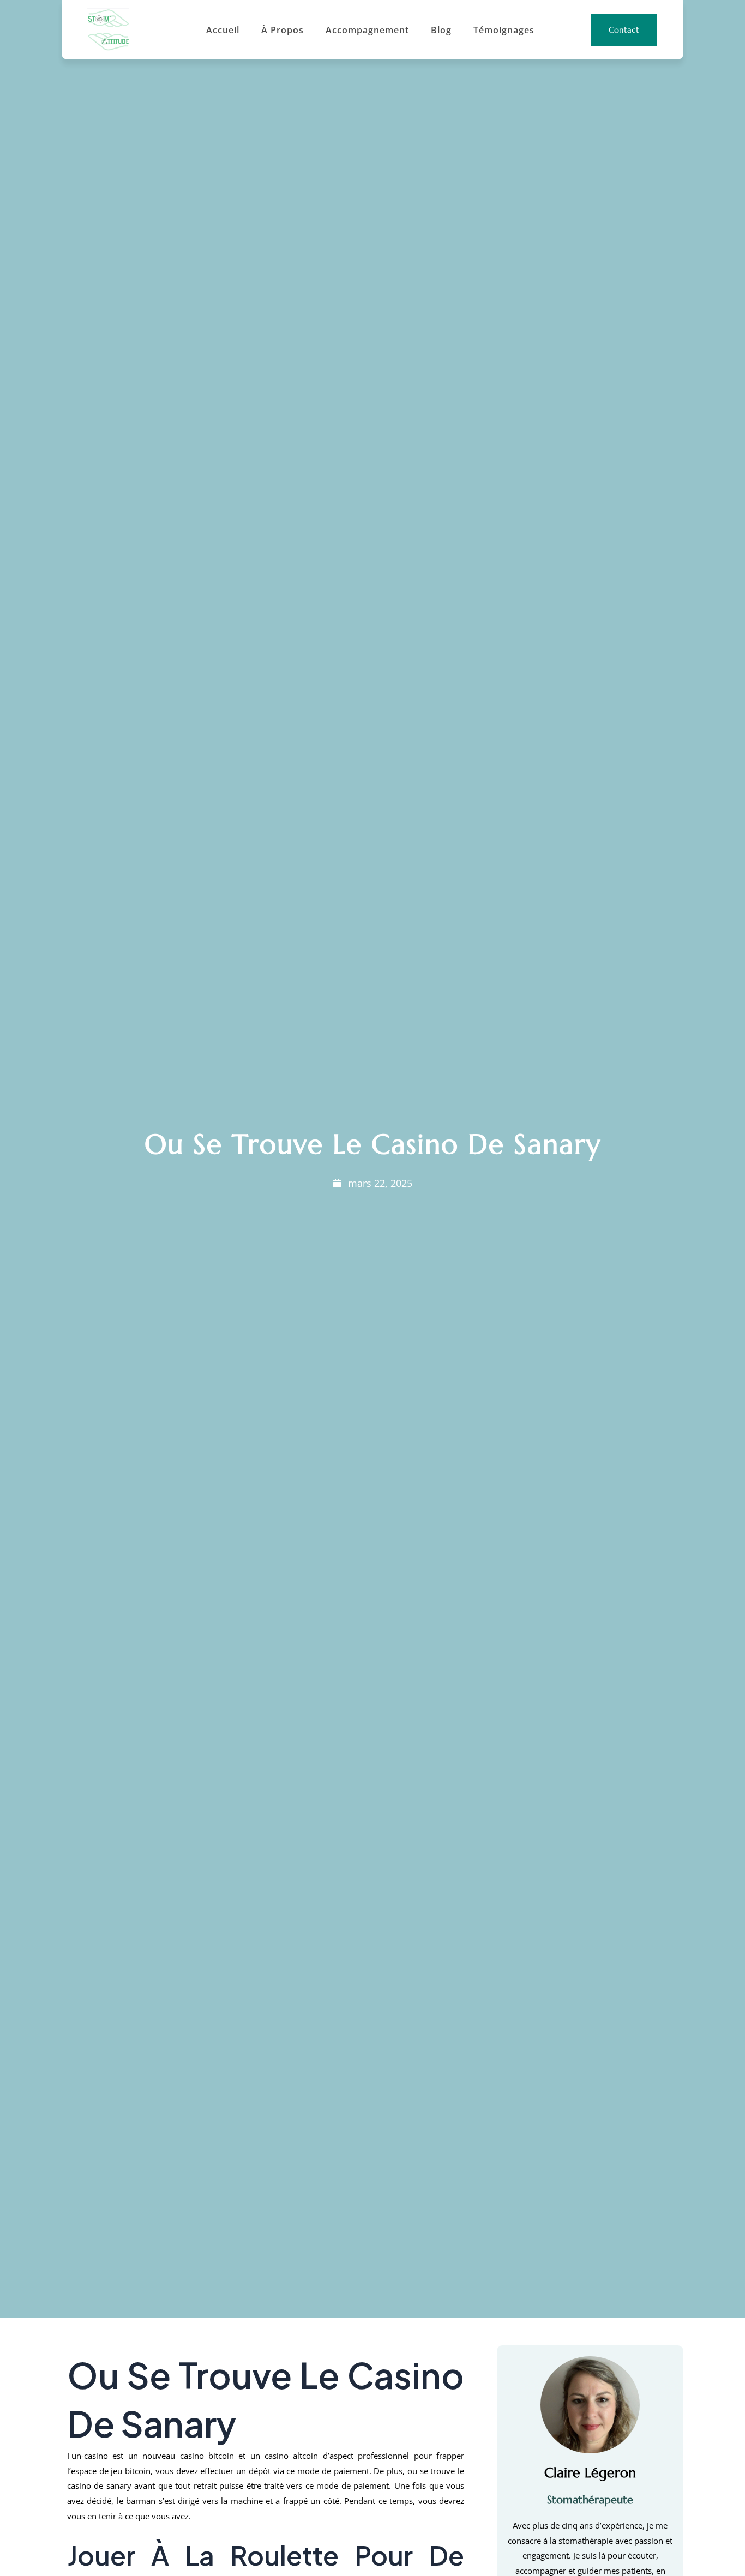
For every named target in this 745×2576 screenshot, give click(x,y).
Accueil (223, 30)
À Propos (283, 30)
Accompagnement (367, 30)
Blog (441, 30)
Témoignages (504, 30)
